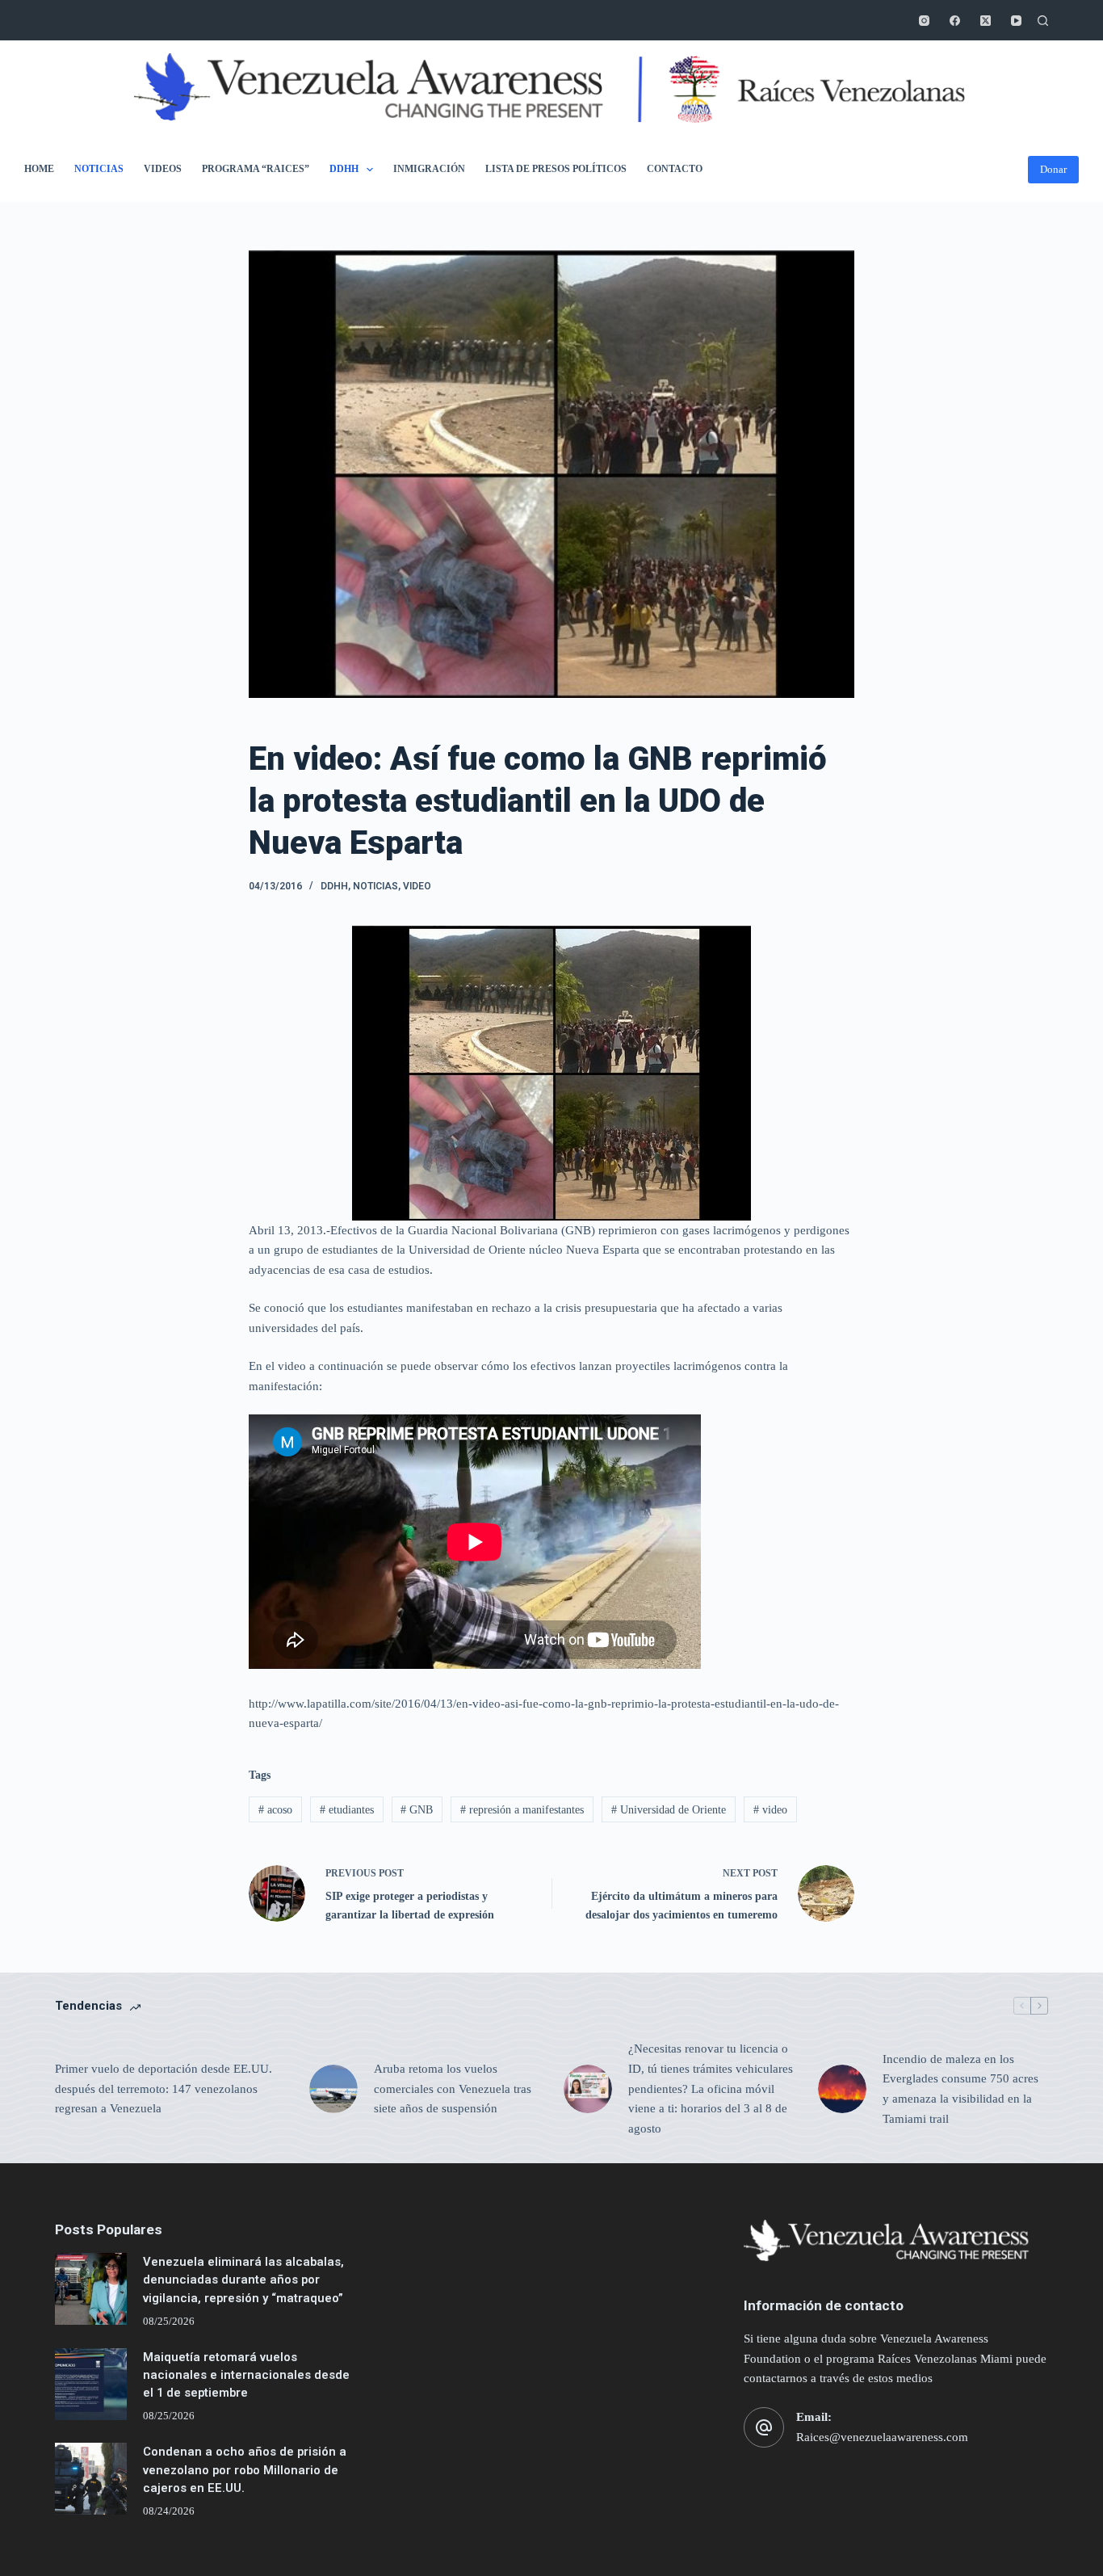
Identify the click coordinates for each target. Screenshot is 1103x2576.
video (770, 1810)
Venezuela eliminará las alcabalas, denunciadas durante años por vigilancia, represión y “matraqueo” (243, 2280)
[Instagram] (924, 21)
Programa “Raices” (256, 169)
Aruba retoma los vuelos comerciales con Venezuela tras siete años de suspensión (453, 2089)
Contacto (675, 169)
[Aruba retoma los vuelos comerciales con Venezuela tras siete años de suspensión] (333, 2089)
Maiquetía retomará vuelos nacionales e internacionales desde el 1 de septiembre (246, 2375)
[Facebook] (955, 21)
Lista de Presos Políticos (556, 169)
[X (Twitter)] (986, 21)
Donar (1053, 169)
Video (417, 886)
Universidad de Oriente (669, 1810)
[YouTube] (1016, 21)
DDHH (344, 169)
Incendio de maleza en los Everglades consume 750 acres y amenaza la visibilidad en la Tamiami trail (960, 2089)
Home (39, 169)
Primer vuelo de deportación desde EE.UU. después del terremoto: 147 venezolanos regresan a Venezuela (164, 2089)
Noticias (99, 169)
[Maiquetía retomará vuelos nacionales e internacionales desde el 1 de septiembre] (91, 2384)
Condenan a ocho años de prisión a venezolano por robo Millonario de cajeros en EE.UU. (245, 2469)
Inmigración (429, 169)
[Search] (1043, 21)
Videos (163, 169)
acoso (275, 1810)
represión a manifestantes (522, 1810)
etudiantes (347, 1810)
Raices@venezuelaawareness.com (882, 2437)
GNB (417, 1810)
